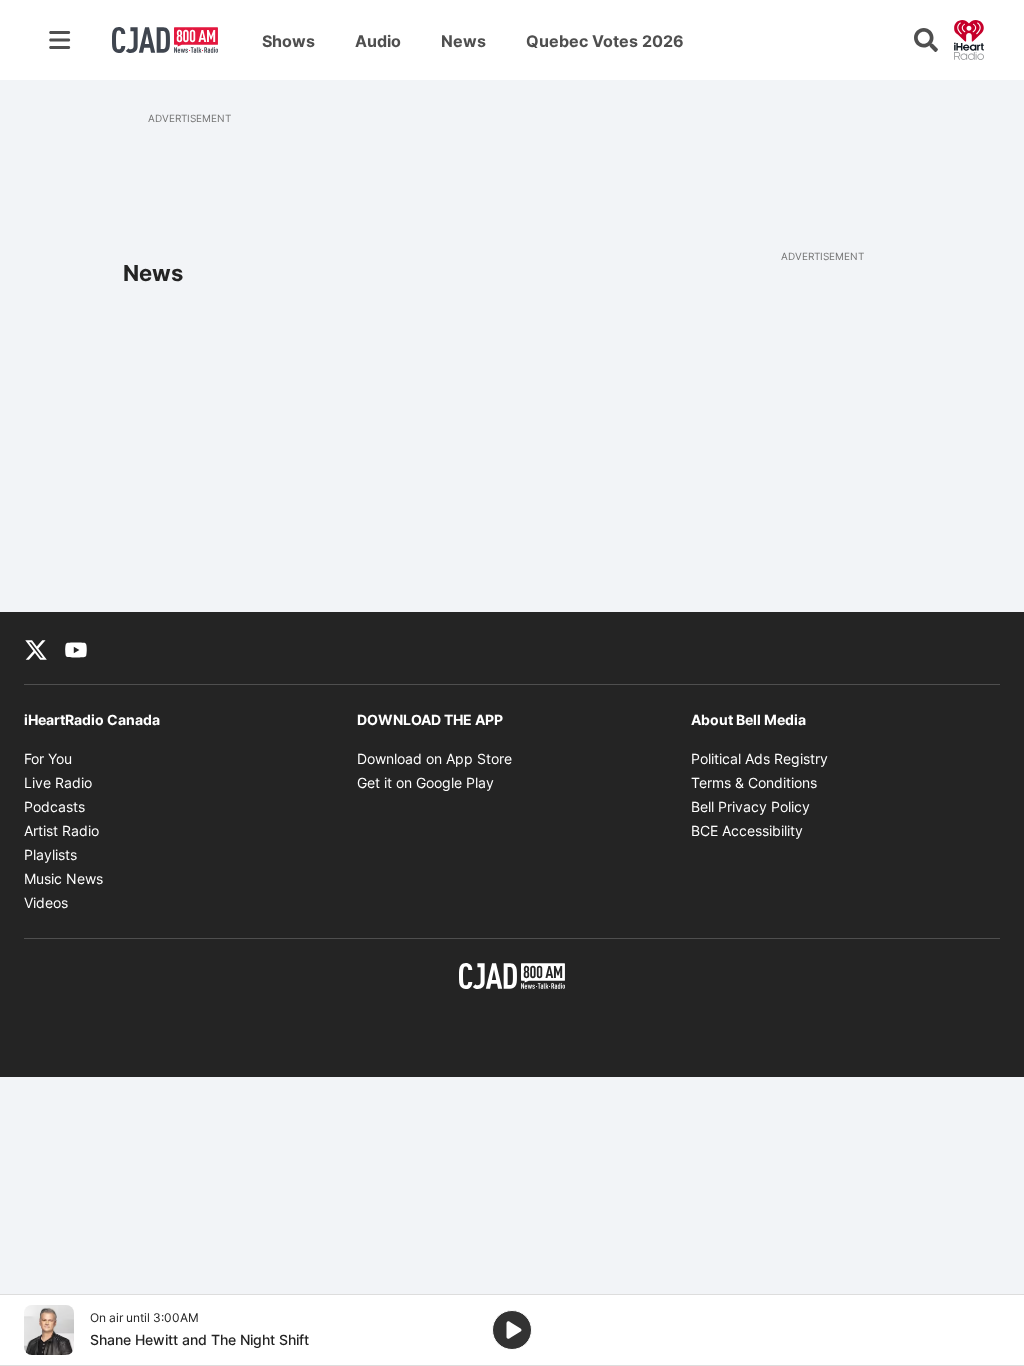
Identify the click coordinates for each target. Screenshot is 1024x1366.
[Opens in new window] (49, 1330)
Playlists (50, 854)
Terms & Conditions (754, 782)
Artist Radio (61, 830)
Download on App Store (434, 758)
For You (48, 758)
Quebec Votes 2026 (605, 41)
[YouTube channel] (76, 648)
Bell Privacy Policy (750, 806)
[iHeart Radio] (969, 38)
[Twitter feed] (36, 648)
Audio (378, 41)
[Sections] (60, 40)
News (463, 41)
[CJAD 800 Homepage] (165, 40)
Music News (63, 878)
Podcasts (54, 806)
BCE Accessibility (747, 830)
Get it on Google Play (425, 782)
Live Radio (58, 782)
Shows (288, 41)
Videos (46, 902)
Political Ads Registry (759, 758)
